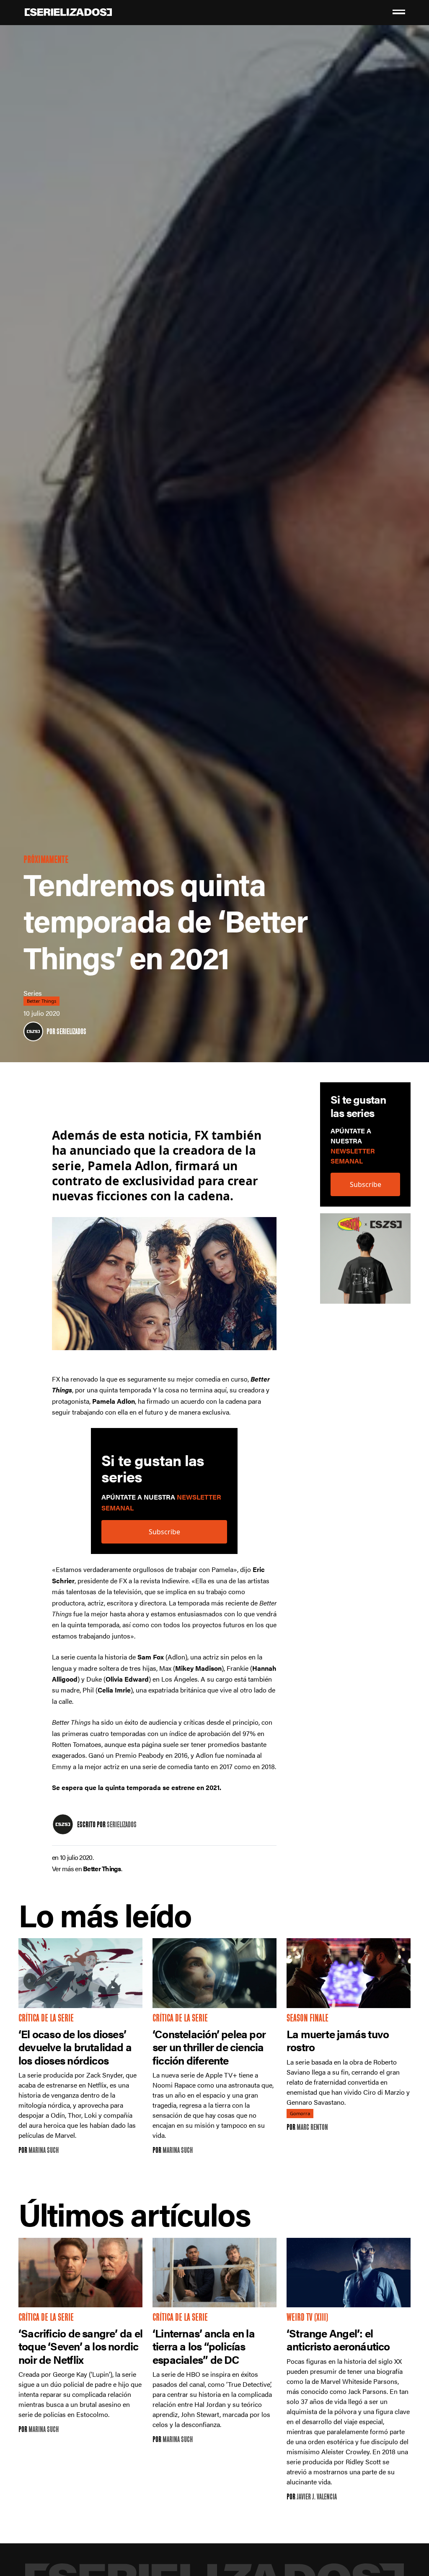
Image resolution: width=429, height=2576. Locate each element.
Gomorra (300, 2114)
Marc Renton (312, 2128)
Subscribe (366, 1184)
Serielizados (71, 1032)
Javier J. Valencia (317, 2498)
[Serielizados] (33, 1031)
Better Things (41, 1001)
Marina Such (44, 2151)
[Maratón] (365, 1263)
